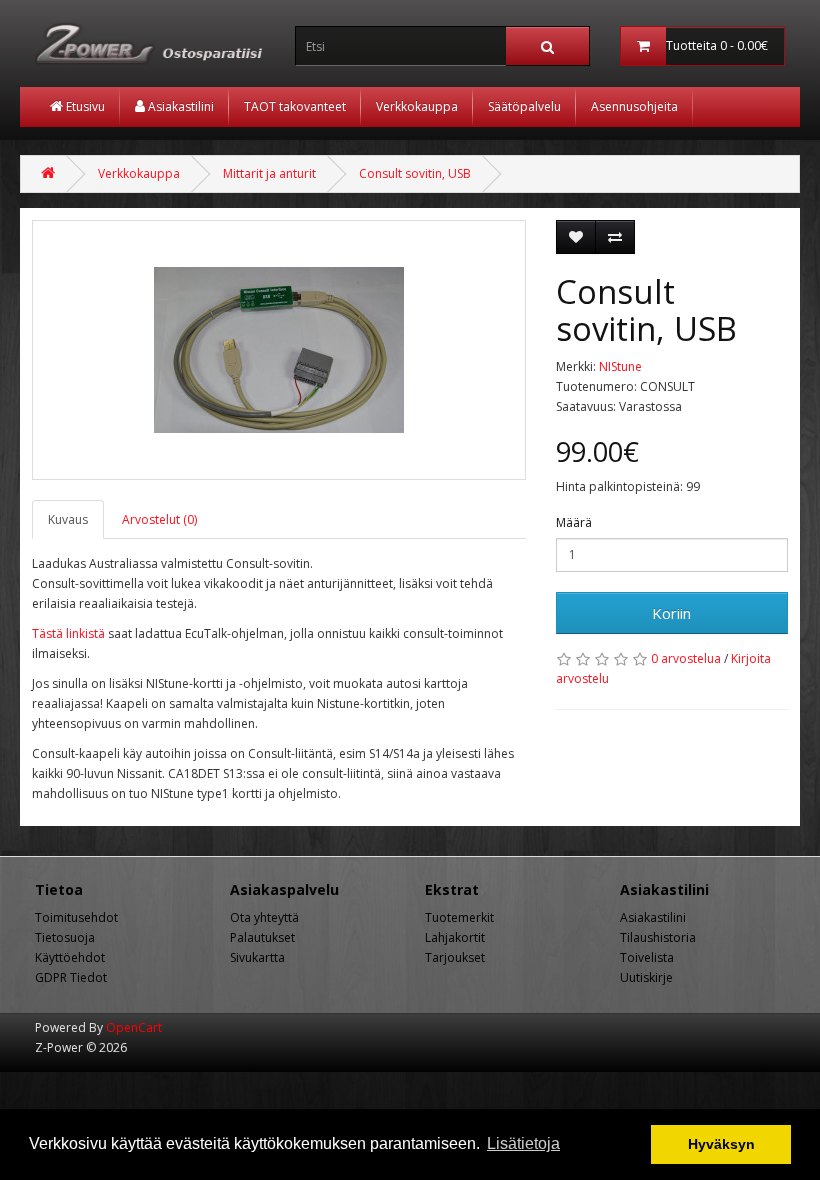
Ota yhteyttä (264, 917)
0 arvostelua (686, 658)
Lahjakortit (455, 937)
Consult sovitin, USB (415, 173)
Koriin (671, 613)
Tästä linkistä (68, 633)
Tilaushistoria (658, 937)
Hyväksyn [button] (721, 1144)
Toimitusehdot (76, 917)
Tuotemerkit (459, 917)
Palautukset (262, 937)
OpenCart (134, 1027)
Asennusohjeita (634, 106)
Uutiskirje (646, 977)
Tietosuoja (65, 937)
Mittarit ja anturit (269, 173)
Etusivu (84, 106)
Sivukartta (257, 957)
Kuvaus (68, 519)
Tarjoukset (455, 957)
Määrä (574, 522)
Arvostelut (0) (159, 519)
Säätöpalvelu (524, 106)
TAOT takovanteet (295, 106)
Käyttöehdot (70, 957)
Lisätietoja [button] (523, 1143)
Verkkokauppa (417, 106)
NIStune (620, 366)
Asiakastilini (179, 106)
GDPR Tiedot (71, 977)
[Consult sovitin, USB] (279, 350)
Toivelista (647, 957)
